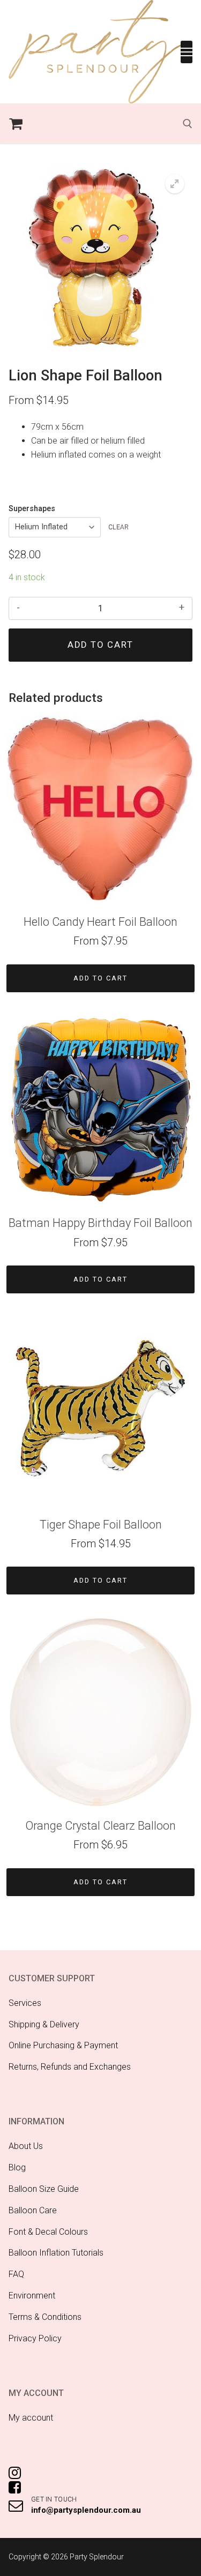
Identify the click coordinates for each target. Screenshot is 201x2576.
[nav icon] (187, 52)
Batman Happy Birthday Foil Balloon (100, 1223)
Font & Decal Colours (48, 2232)
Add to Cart (100, 978)
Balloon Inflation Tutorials (56, 2253)
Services (25, 2003)
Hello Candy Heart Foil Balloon (100, 922)
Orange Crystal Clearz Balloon (100, 1826)
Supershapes (32, 509)
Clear (119, 527)
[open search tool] (188, 124)
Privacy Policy (35, 2338)
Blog (17, 2167)
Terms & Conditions (45, 2317)
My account (31, 2418)
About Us (26, 2146)
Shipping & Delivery (44, 2024)
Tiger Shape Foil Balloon (101, 1525)
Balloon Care (33, 2210)
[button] (175, 184)
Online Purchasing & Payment (63, 2045)
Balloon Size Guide (44, 2189)
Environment (32, 2296)
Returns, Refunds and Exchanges (70, 2067)
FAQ (16, 2274)
